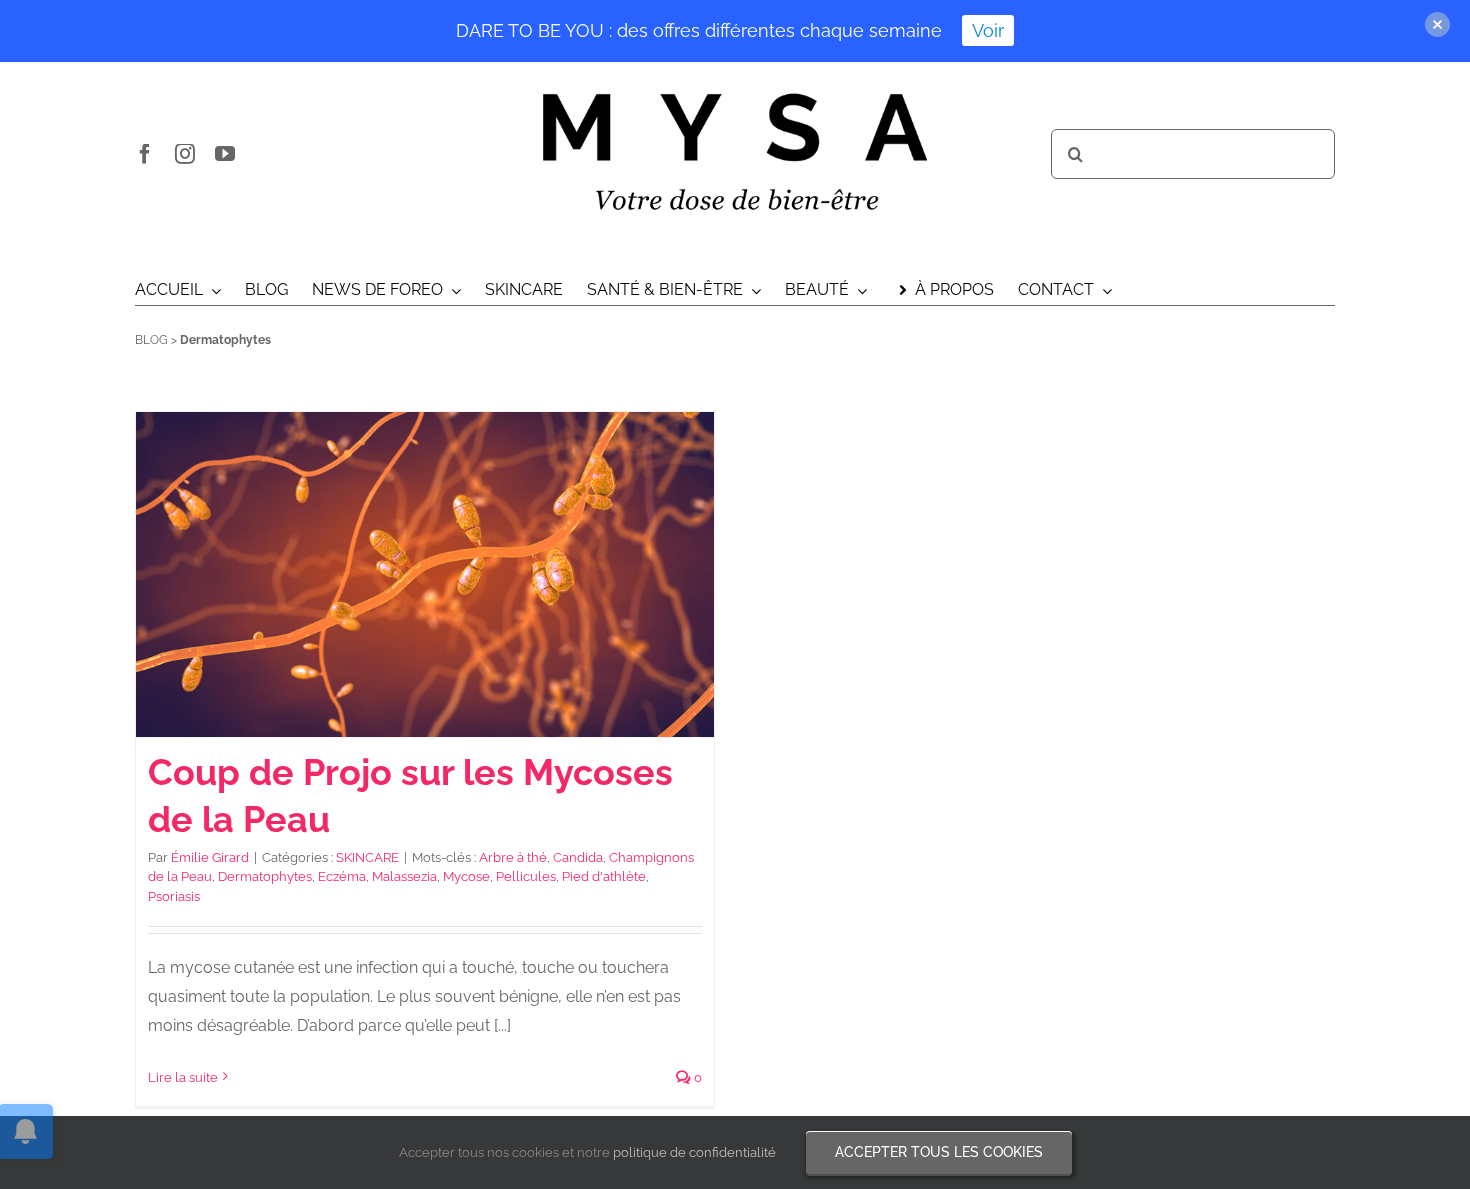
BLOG (151, 340)
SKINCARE (367, 857)
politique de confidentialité (694, 1152)
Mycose (466, 876)
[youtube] (225, 154)
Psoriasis (174, 896)
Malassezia (404, 876)
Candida (578, 857)
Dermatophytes (265, 876)
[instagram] (185, 154)
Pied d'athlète (604, 876)
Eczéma (342, 876)
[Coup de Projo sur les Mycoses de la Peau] (425, 574)
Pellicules (526, 876)
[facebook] (145, 154)
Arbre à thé (513, 857)
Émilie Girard (210, 857)
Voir (988, 30)
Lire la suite (183, 1077)
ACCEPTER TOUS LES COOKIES (939, 1152)
